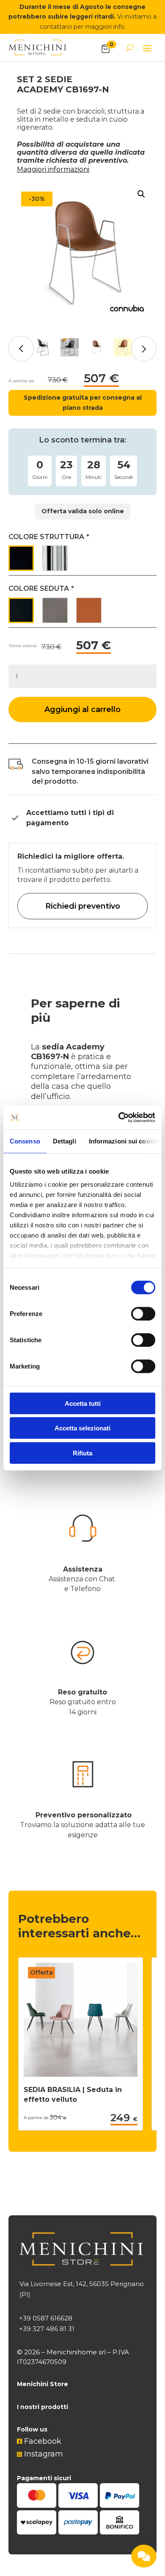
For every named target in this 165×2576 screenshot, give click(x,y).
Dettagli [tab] (65, 1141)
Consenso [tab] (25, 1141)
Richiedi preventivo (83, 906)
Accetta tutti (83, 1403)
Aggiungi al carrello (82, 709)
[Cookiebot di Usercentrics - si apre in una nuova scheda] (119, 1118)
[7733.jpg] (82, 253)
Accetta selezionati (82, 1428)
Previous (21, 349)
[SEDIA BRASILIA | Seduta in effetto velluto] (81, 2074)
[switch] (143, 1313)
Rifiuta (82, 1453)
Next (144, 349)
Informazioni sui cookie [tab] (124, 1141)
